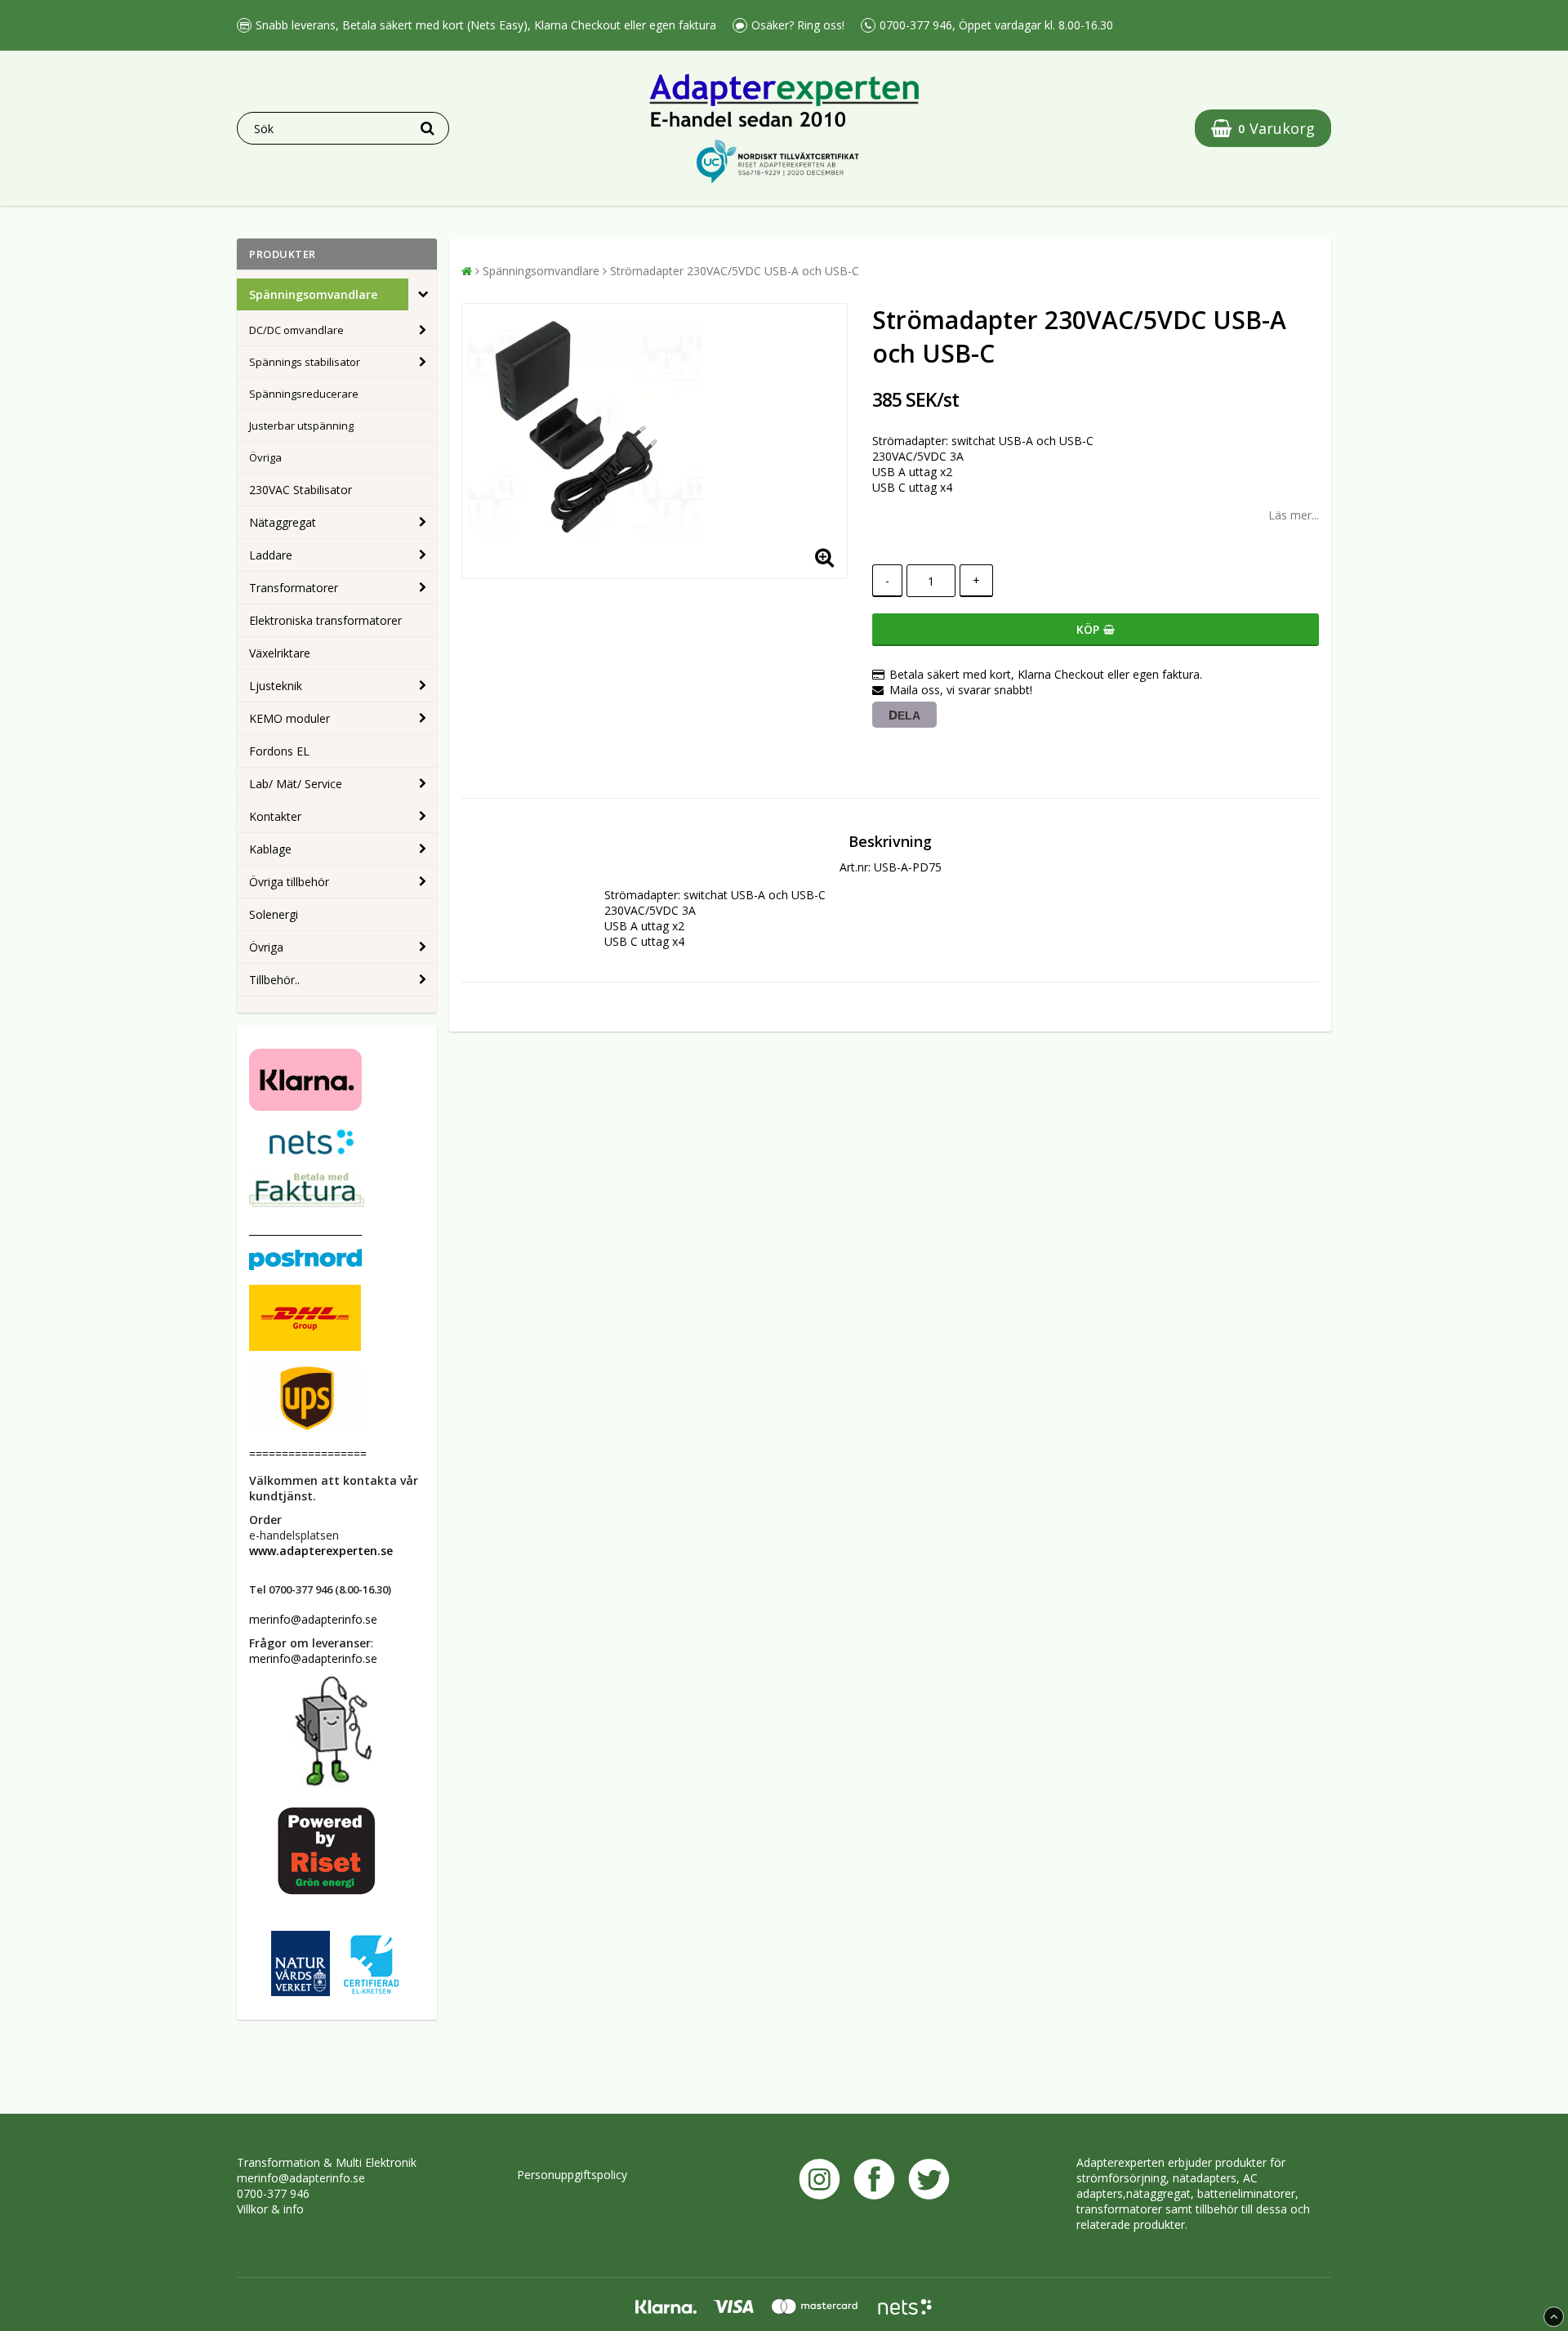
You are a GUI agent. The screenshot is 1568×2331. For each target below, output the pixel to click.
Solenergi (274, 914)
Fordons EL (279, 751)
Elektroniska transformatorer (325, 620)
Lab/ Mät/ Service (296, 784)
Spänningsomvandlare (313, 294)
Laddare (271, 555)
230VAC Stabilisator (301, 490)
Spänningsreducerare (304, 394)
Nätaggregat (283, 522)
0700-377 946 (273, 2193)
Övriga (265, 457)
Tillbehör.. (274, 980)
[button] (1263, 128)
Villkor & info (270, 2209)
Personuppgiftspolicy (572, 2175)
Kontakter (275, 816)
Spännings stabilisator (305, 362)
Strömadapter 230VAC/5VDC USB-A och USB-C (735, 271)
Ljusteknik (276, 686)
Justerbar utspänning (301, 426)
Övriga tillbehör (289, 882)
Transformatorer (294, 588)
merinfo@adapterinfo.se (301, 2178)
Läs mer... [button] (1294, 515)
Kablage (270, 849)
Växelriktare (280, 653)
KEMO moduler (290, 718)
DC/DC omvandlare (296, 330)
